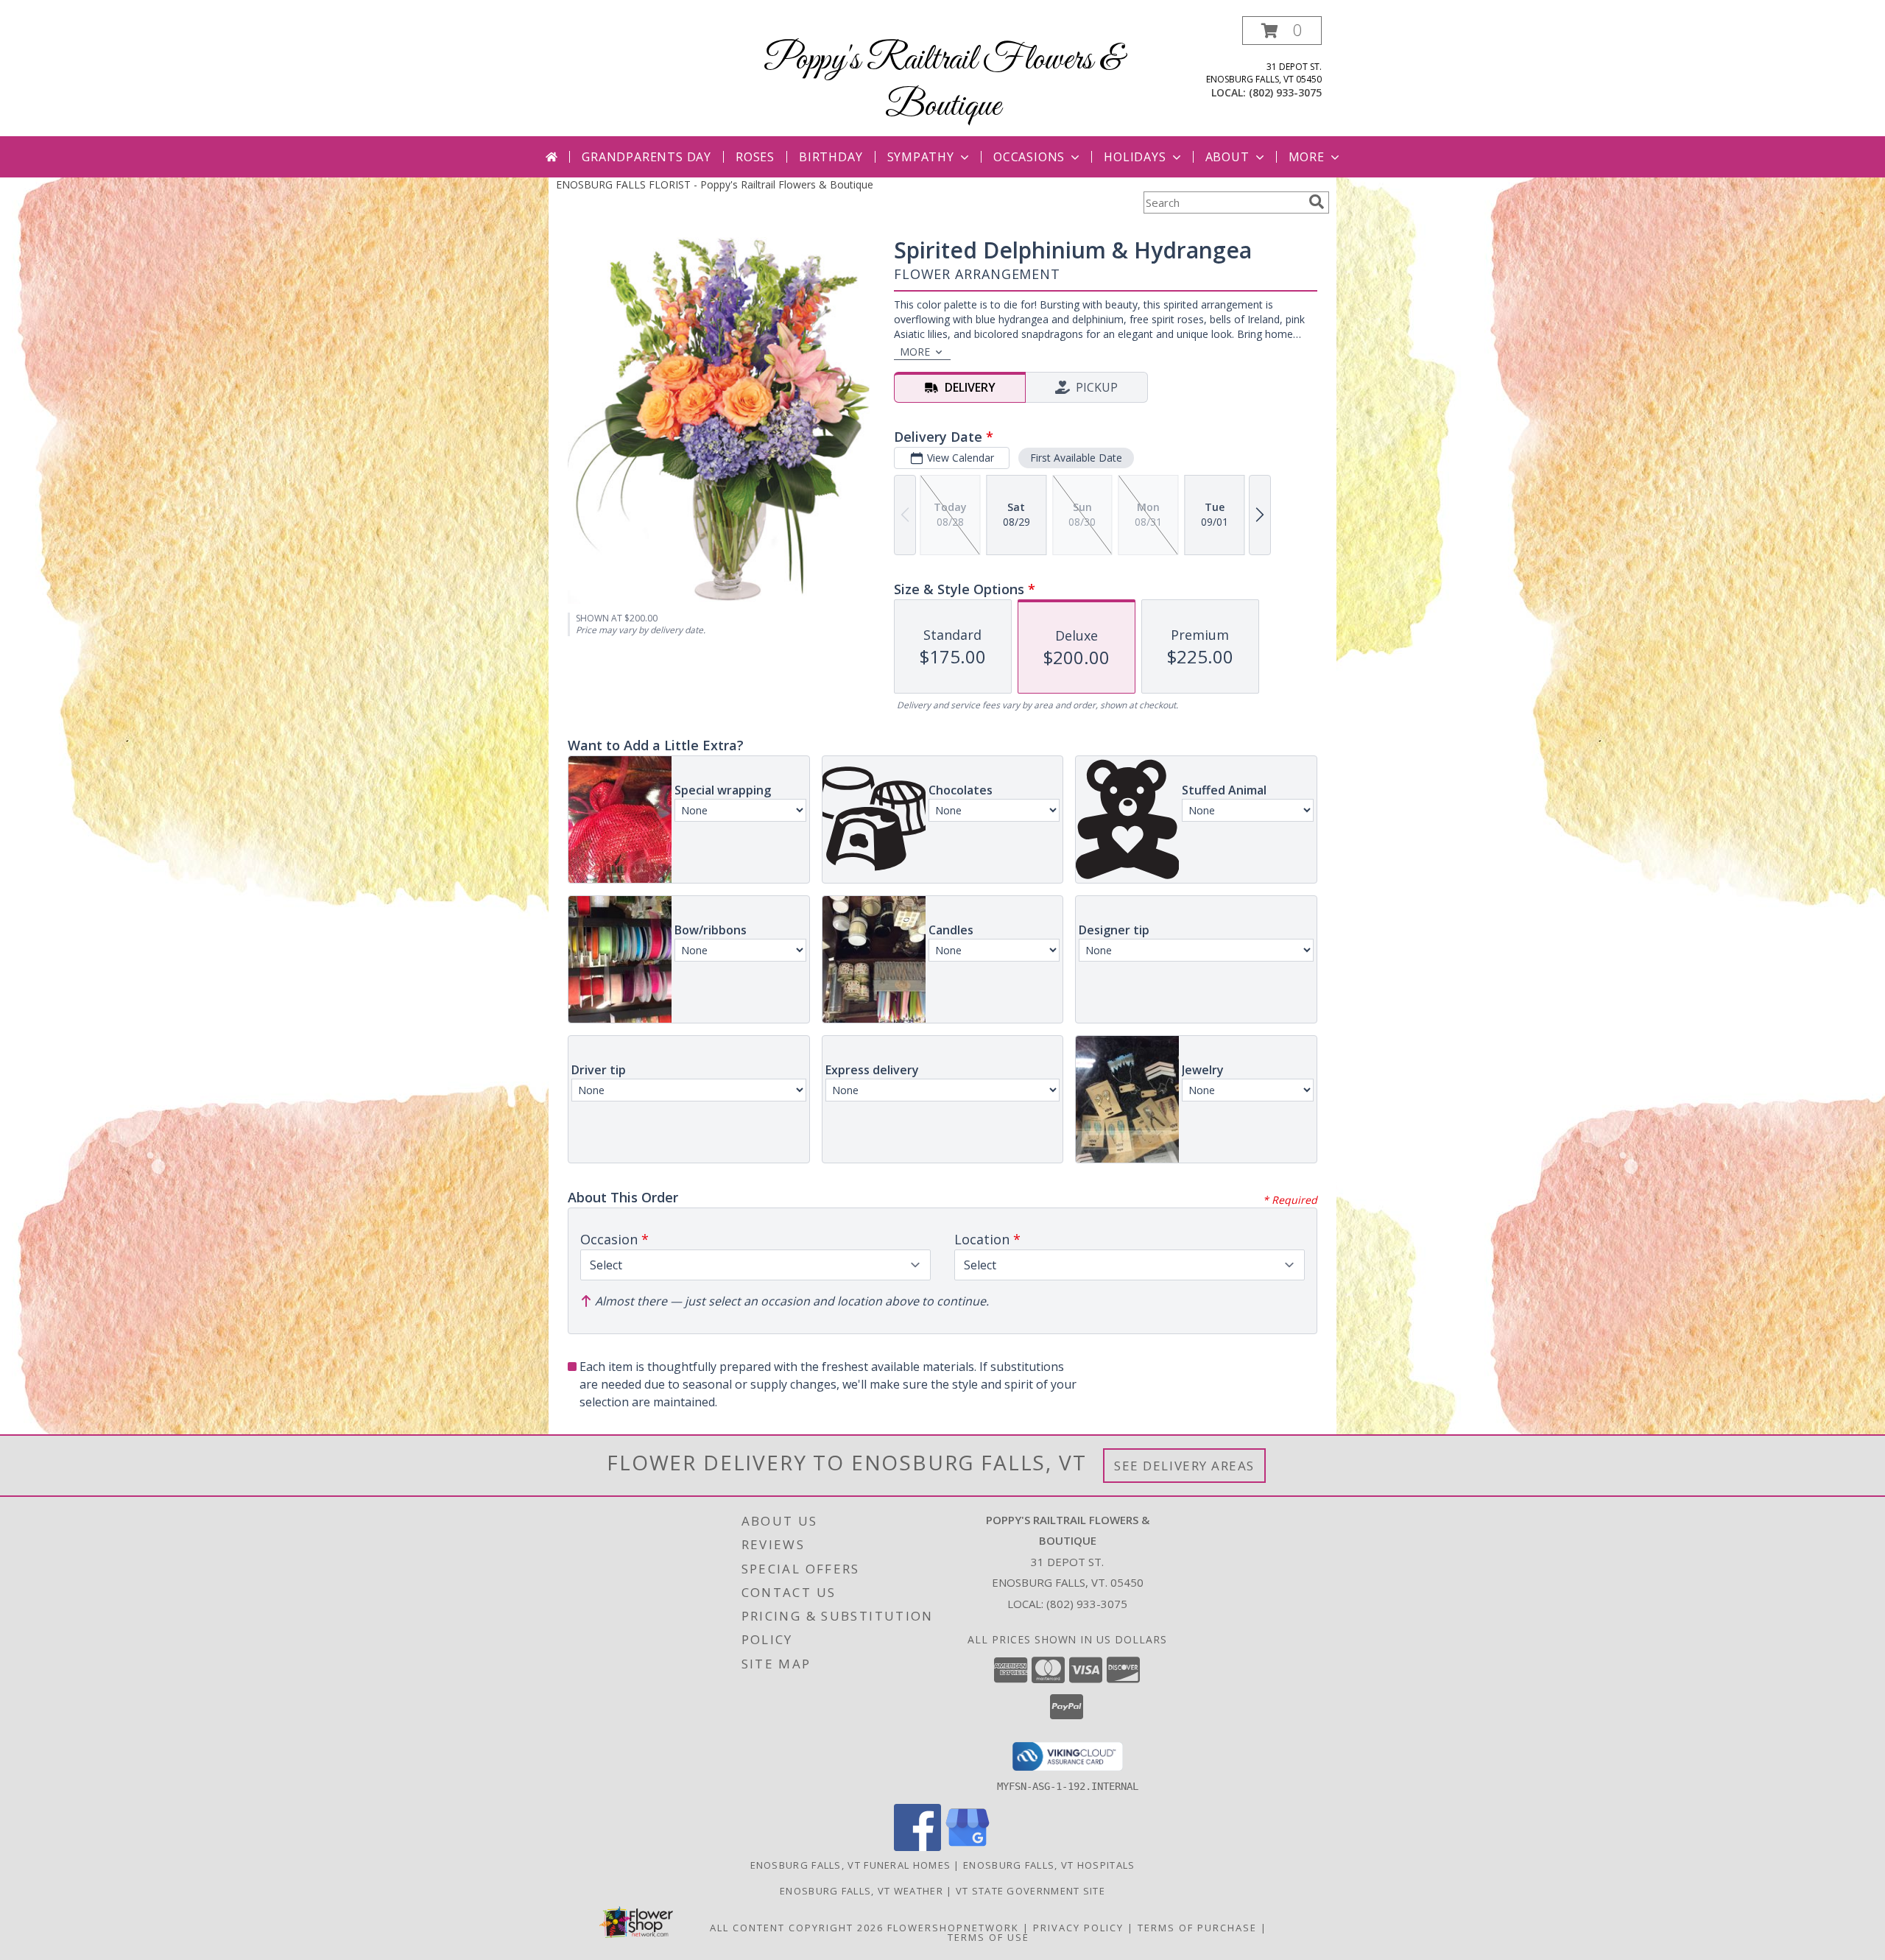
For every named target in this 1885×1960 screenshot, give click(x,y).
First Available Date (1076, 458)
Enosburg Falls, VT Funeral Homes (851, 1865)
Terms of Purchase (1197, 1928)
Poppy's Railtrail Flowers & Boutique (943, 83)
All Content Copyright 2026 (797, 1928)
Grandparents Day (646, 157)
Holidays (1135, 157)
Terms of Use (989, 1937)
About (1227, 157)
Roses (755, 157)
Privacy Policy (1078, 1928)
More (1307, 157)
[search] (1317, 202)
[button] (1282, 31)
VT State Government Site (1030, 1891)
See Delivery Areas (1184, 1466)
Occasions (1029, 157)
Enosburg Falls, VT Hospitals (1049, 1865)
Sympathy (921, 157)
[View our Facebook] (917, 1847)
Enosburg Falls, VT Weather (862, 1891)
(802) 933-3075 (1285, 92)
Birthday (831, 157)
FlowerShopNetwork (953, 1928)
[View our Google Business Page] (968, 1847)
